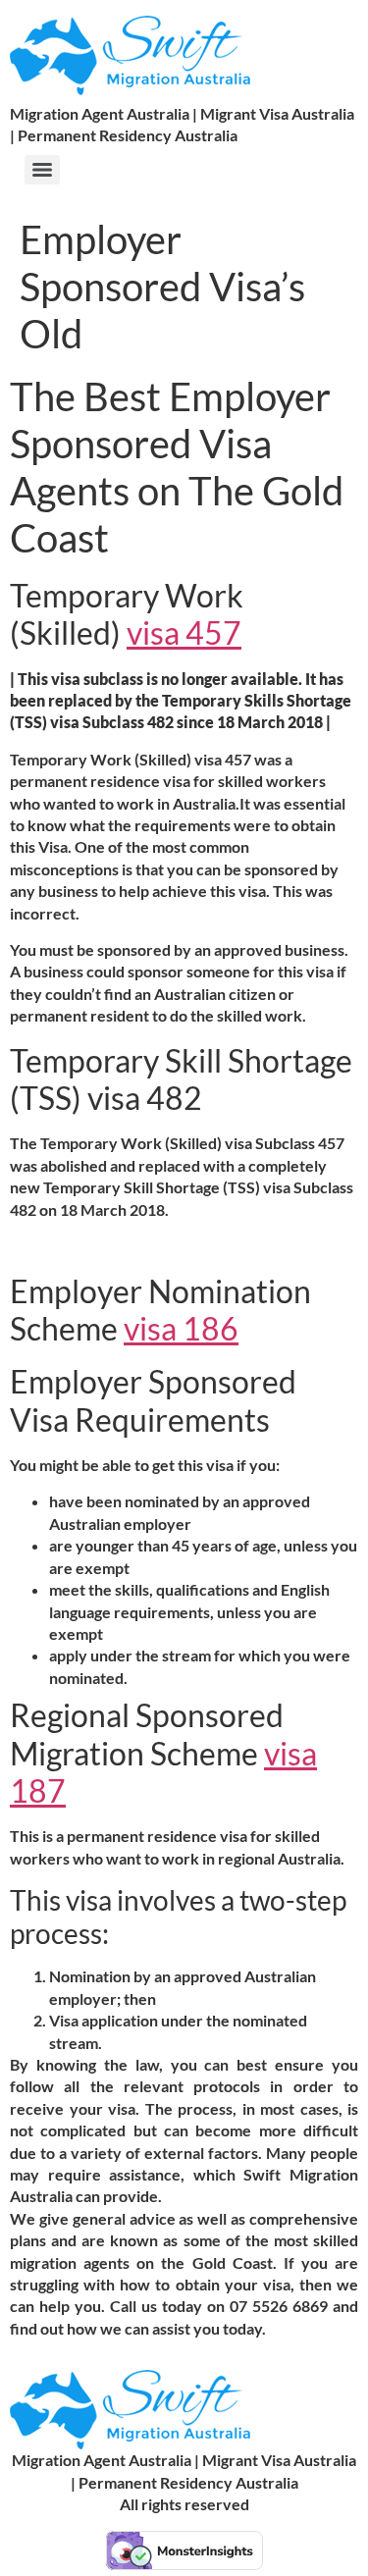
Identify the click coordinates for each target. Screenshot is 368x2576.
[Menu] (42, 170)
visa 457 (184, 632)
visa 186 (181, 1328)
